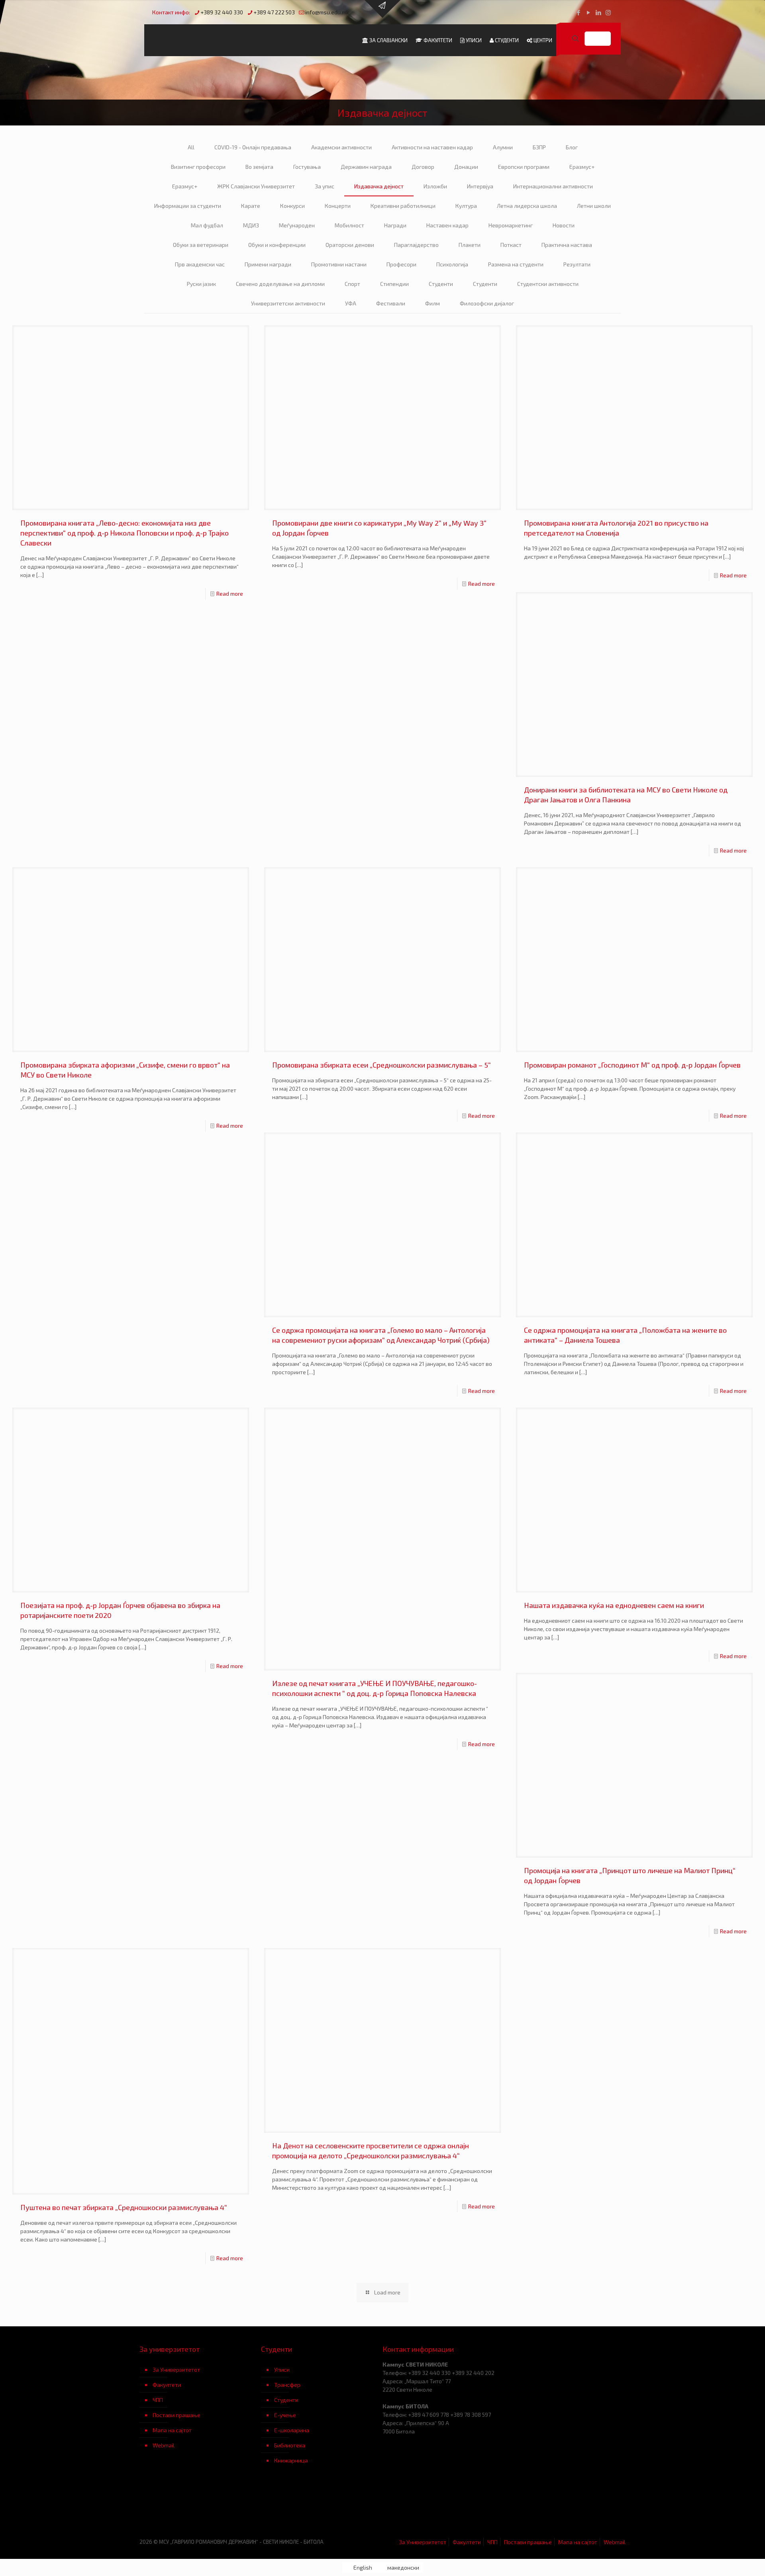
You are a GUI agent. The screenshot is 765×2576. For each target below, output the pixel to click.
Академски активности (341, 147)
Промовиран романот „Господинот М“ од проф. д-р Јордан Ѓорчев (632, 1065)
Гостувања (307, 167)
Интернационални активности (553, 186)
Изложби (435, 186)
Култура (466, 206)
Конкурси (292, 206)
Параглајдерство (416, 245)
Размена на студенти (516, 264)
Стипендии (394, 284)
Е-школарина (292, 2430)
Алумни (503, 147)
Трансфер (287, 2385)
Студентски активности (548, 284)
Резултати (577, 264)
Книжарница (291, 2460)
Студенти (441, 284)
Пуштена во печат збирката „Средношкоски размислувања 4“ (124, 2207)
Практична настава (567, 245)
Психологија (452, 264)
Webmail (164, 2445)
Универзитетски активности (288, 303)
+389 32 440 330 (222, 12)
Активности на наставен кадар (432, 147)
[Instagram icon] (608, 12)
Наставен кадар (447, 225)
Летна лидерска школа (527, 206)
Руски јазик (201, 284)
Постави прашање (177, 2415)
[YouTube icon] (588, 12)
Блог (572, 147)
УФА (351, 303)
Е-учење (285, 2415)
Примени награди (268, 264)
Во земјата (259, 167)
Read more (230, 594)
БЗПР (539, 147)
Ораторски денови (350, 245)
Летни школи (594, 206)
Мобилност (349, 225)
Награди (395, 225)
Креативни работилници (403, 206)
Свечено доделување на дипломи (280, 284)
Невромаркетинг (511, 225)
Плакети (470, 245)
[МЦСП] (200, 2507)
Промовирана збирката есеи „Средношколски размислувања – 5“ (382, 1065)
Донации (466, 167)
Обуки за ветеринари (201, 245)
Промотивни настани (339, 264)
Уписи (282, 2370)
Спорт (352, 284)
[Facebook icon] (578, 12)
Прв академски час (200, 264)
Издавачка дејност (379, 186)
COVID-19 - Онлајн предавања (253, 147)
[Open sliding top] (382, 9)
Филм (433, 303)
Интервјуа (480, 186)
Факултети (167, 2385)
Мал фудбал (207, 225)
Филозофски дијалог (487, 303)
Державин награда (366, 167)
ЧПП (158, 2400)
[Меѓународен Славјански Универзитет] (220, 40)
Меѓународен (297, 225)
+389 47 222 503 (274, 12)
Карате (251, 206)
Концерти (338, 206)
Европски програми (524, 167)
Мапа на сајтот (172, 2430)
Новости (564, 225)
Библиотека (290, 2445)
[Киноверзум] (322, 2507)
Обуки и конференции (277, 245)
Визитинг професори (198, 167)
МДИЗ (251, 225)
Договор (423, 167)
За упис (325, 186)
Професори (401, 264)
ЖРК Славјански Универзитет (256, 186)
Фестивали (391, 303)
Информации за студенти (188, 206)
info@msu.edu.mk (327, 12)
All (191, 147)
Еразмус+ (582, 167)
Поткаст (511, 245)
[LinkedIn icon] (598, 12)
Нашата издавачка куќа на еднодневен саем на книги (614, 1605)
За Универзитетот (176, 2370)
